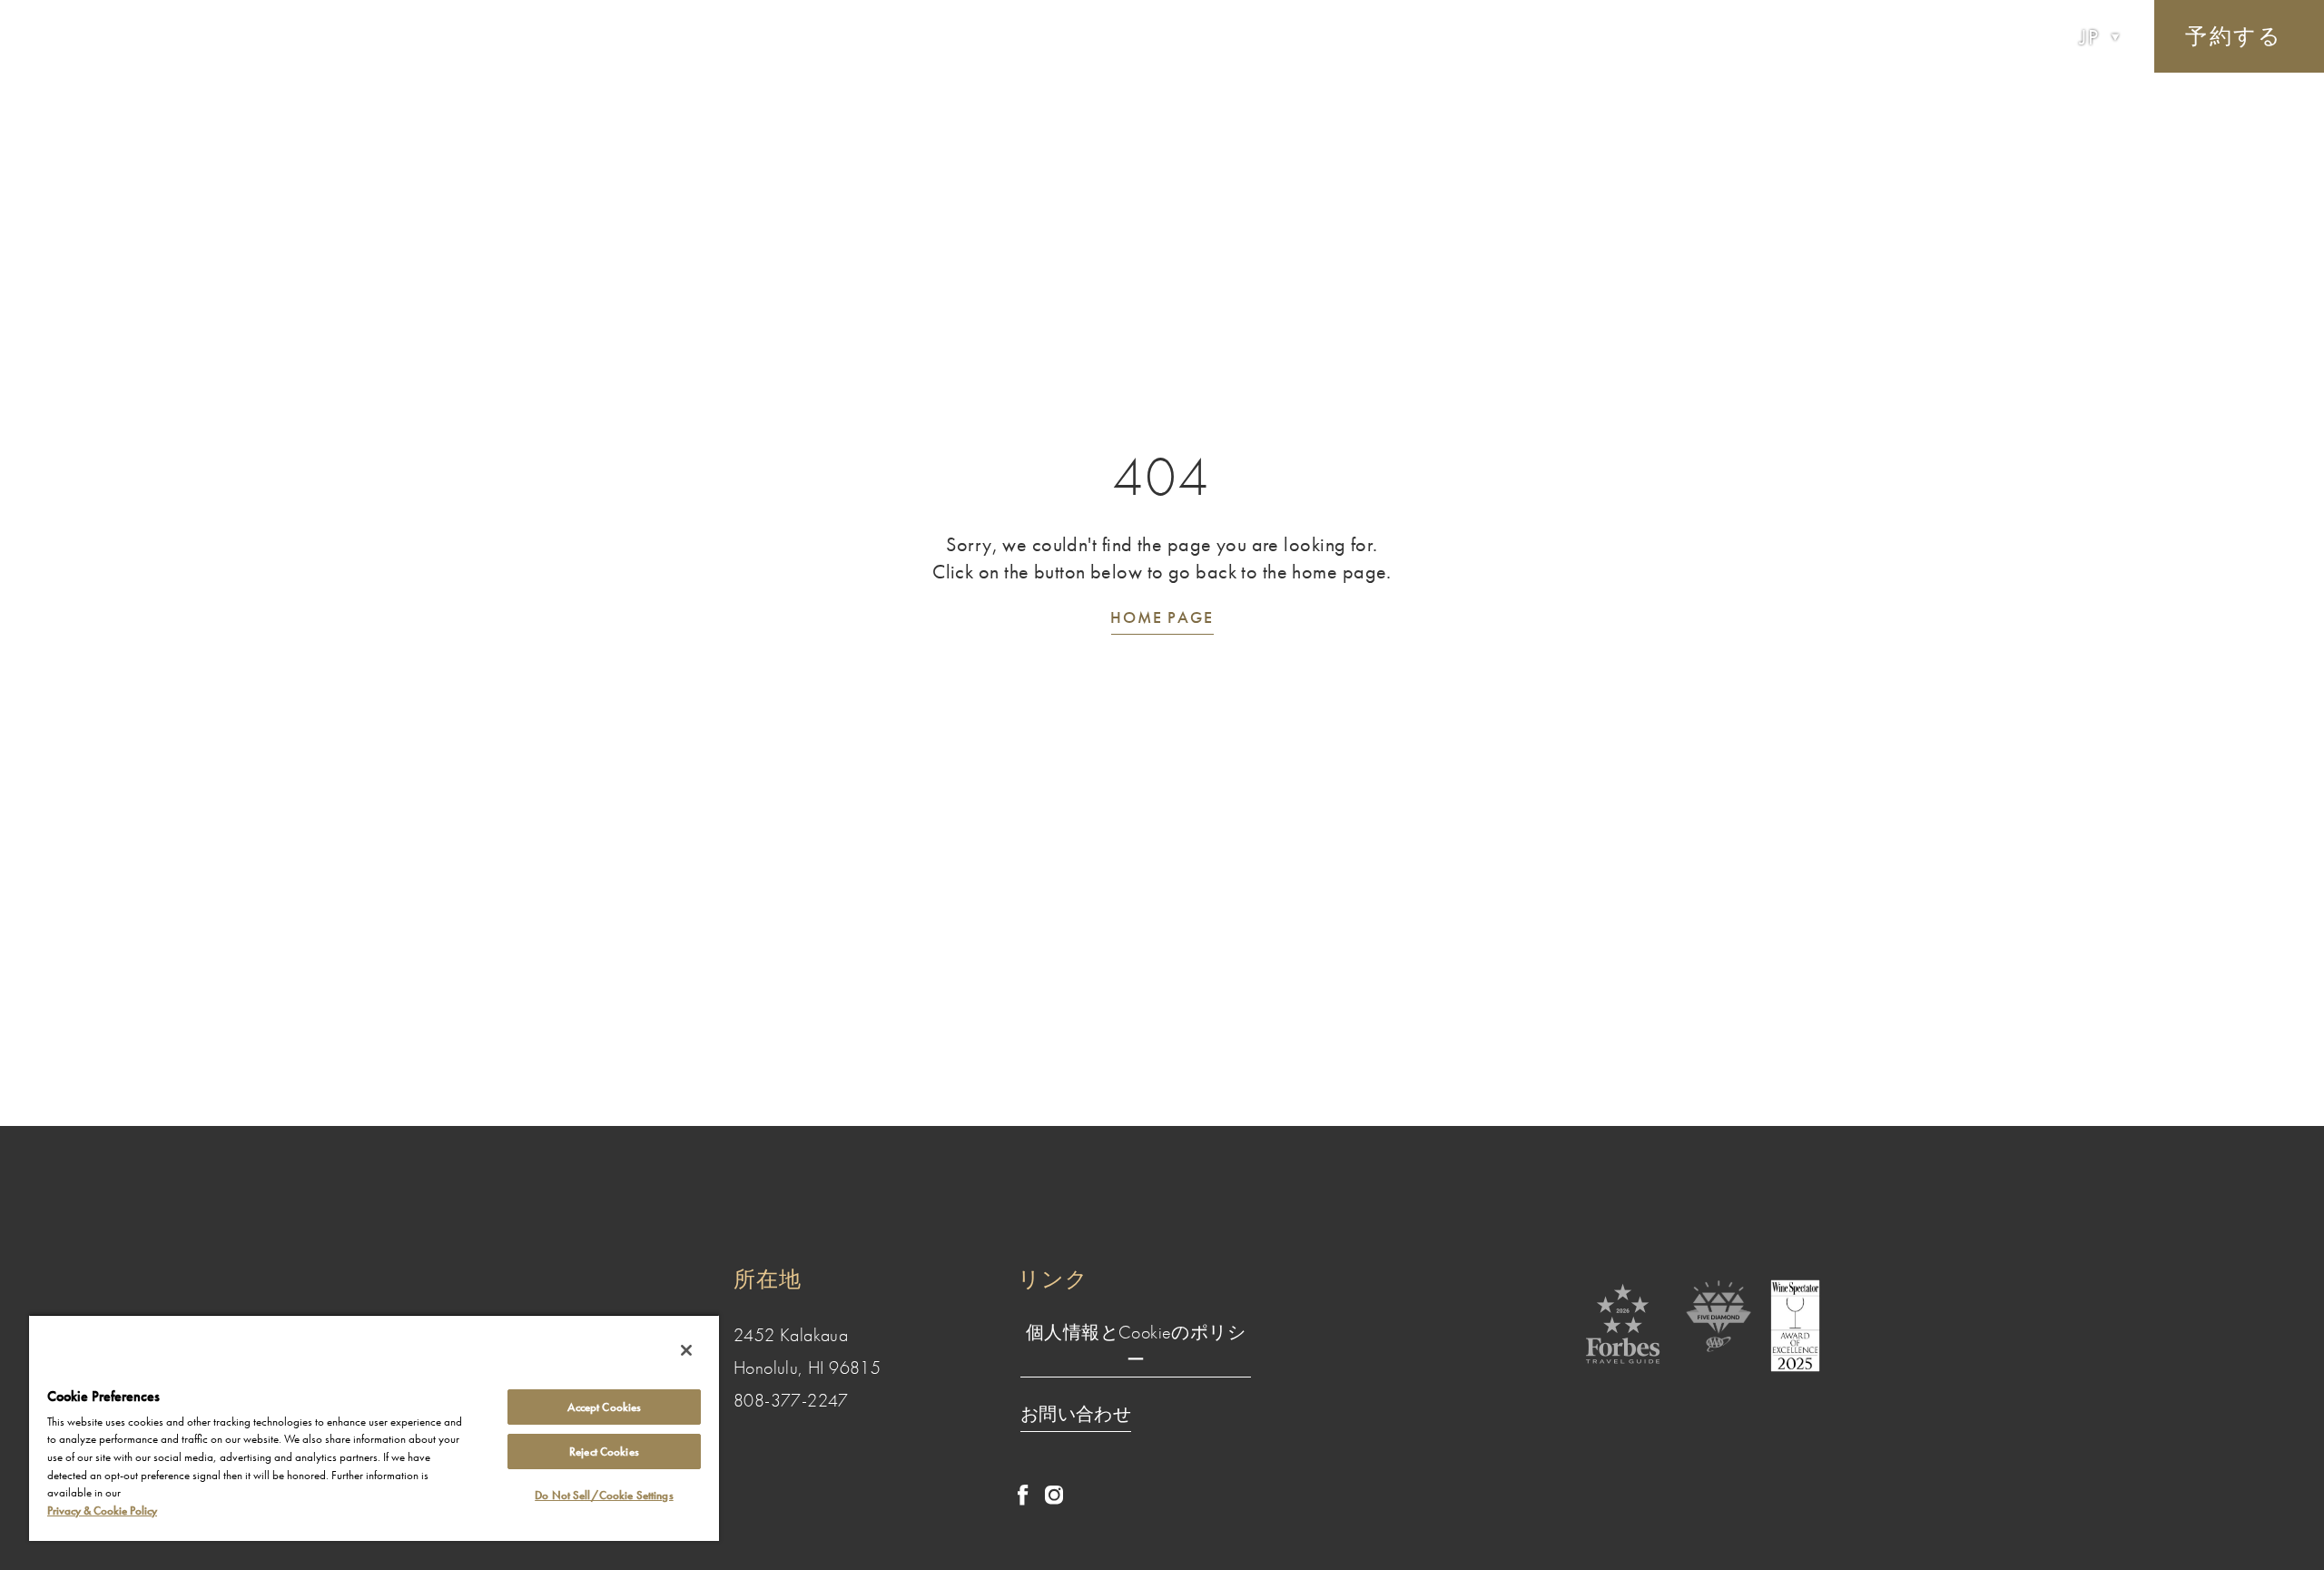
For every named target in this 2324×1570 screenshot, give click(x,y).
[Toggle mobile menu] (74, 37)
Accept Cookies (605, 1407)
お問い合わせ (1076, 1414)
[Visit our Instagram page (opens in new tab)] (1054, 1500)
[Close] (686, 1350)
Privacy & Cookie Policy (102, 1511)
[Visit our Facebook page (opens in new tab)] (1023, 1501)
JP (2090, 37)
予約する (2234, 36)
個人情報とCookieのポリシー (1136, 1346)
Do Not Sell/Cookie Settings (604, 1495)
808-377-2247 (791, 1400)
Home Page (1162, 617)
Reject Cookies (604, 1452)
